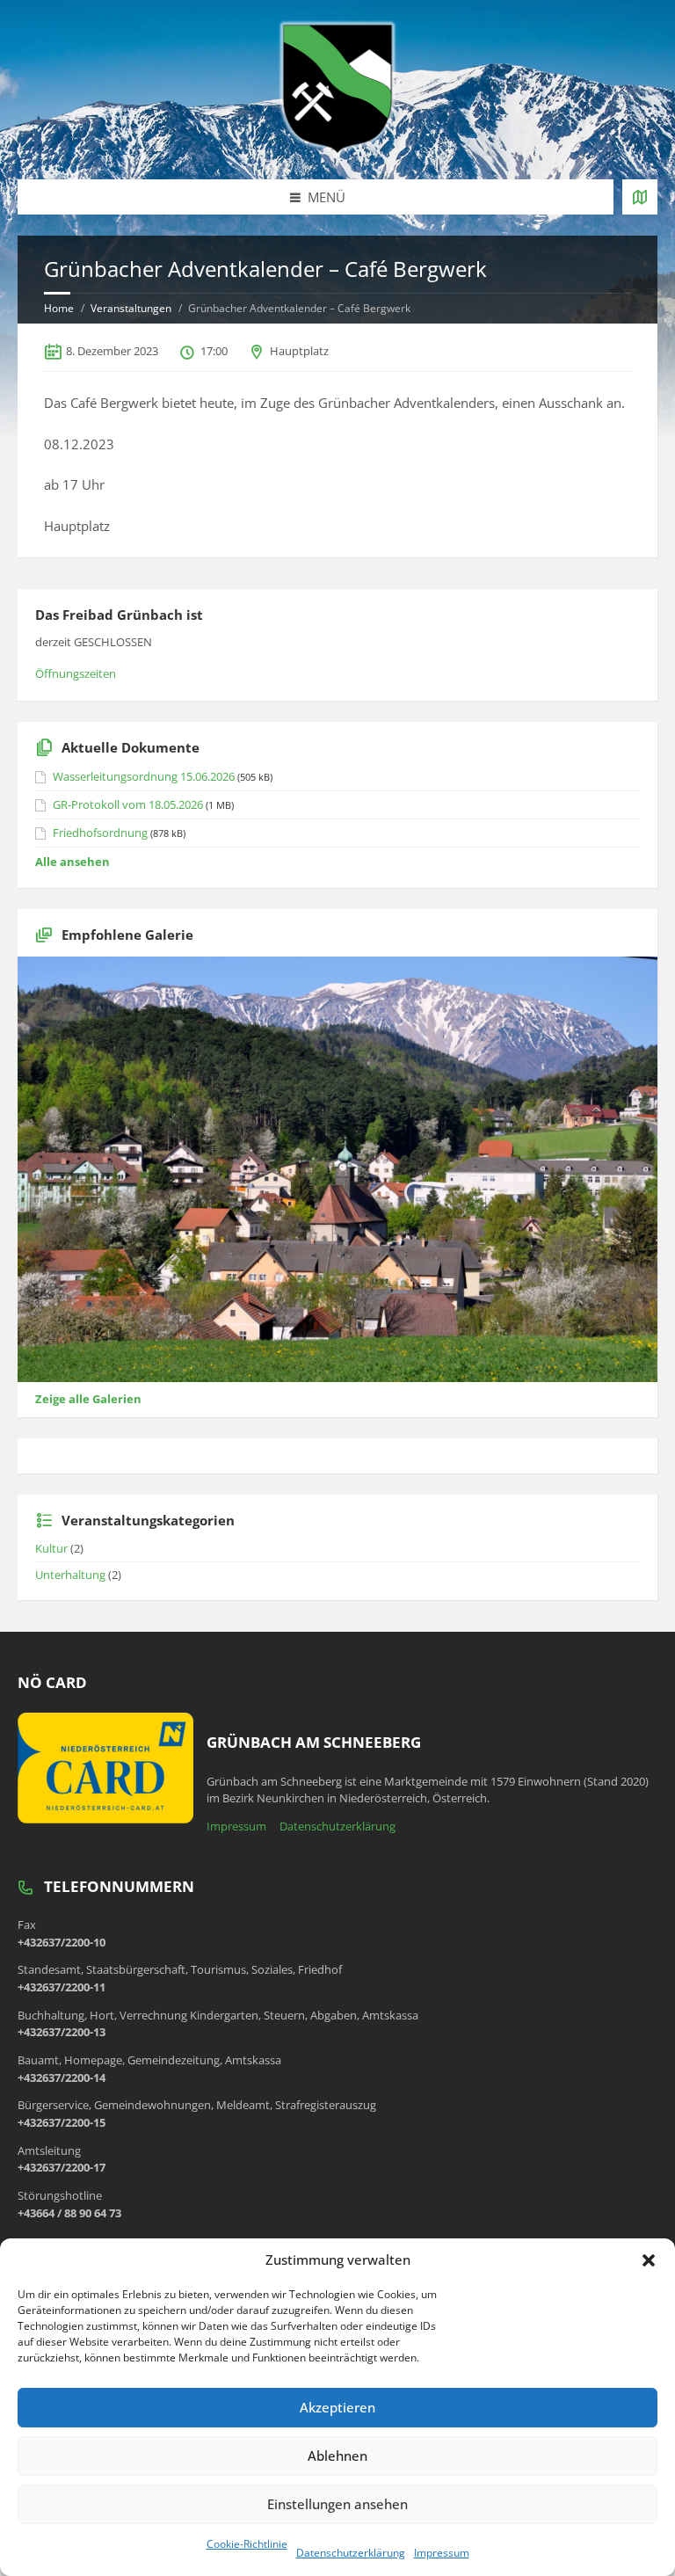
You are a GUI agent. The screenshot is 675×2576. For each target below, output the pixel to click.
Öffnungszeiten (76, 673)
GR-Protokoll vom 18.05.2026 (128, 804)
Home (59, 308)
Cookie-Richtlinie (247, 2544)
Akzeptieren (337, 2407)
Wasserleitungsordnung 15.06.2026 (144, 776)
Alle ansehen (73, 862)
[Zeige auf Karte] (640, 197)
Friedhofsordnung (100, 833)
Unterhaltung (70, 1575)
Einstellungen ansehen (337, 2504)
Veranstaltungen (131, 308)
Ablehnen (337, 2456)
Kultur (51, 1548)
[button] (649, 2260)
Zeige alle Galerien (88, 1399)
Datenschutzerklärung (351, 2553)
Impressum (442, 2553)
